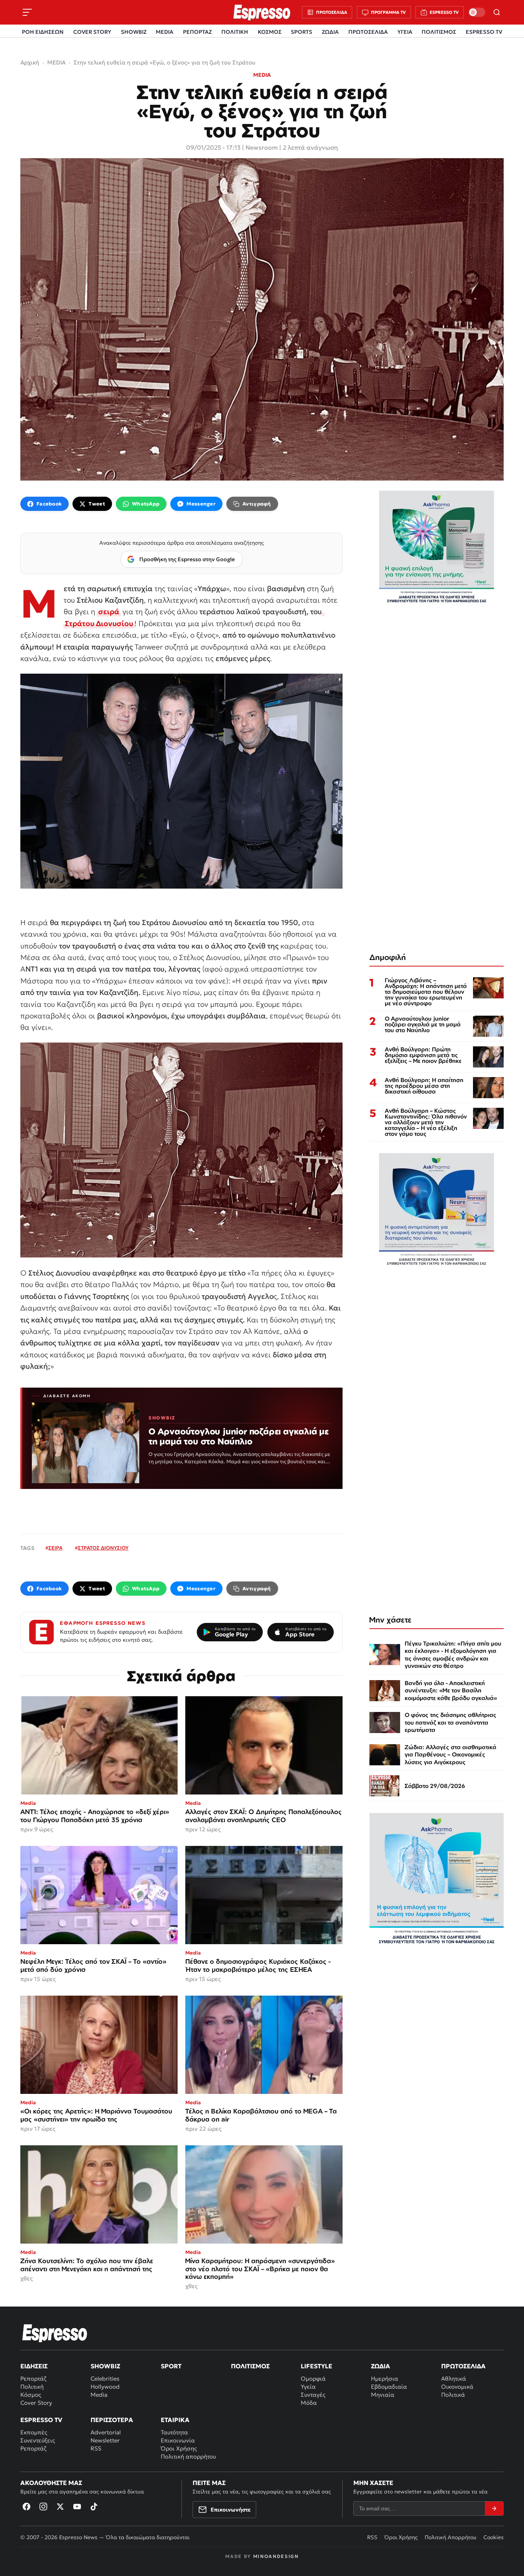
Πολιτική (32, 2387)
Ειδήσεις (34, 2366)
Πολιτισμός (250, 2366)
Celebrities (105, 2379)
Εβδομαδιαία (389, 2387)
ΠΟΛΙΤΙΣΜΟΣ (439, 32)
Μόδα (309, 2403)
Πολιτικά (453, 2395)
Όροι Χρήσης (179, 2448)
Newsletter (105, 2440)
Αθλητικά (454, 2379)
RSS (96, 2448)
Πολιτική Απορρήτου (451, 2537)
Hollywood (105, 2387)
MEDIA (165, 32)
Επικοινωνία (178, 2440)
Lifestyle (316, 2366)
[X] (60, 2507)
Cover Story (36, 2403)
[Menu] (27, 12)
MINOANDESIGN (276, 2556)
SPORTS (302, 32)
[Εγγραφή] (494, 2508)
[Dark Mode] (477, 12)
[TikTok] (94, 2507)
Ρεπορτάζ (33, 2379)
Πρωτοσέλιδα (463, 2366)
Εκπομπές (34, 2432)
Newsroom (262, 147)
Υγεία (308, 2387)
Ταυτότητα (174, 2432)
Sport (171, 2366)
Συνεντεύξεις (38, 2440)
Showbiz (105, 2366)
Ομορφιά (313, 2379)
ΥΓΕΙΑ (405, 32)
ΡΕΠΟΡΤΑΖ (197, 32)
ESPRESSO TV (484, 32)
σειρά (109, 611)
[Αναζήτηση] (497, 12)
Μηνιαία (383, 2395)
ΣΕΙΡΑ (55, 1548)
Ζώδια (381, 2366)
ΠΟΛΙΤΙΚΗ (235, 32)
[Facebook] (26, 2507)
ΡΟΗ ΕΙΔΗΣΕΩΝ (43, 32)
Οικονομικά (457, 2387)
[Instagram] (43, 2507)
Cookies (494, 2537)
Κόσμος (31, 2395)
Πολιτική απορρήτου (188, 2456)
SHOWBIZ (134, 32)
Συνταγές (313, 2395)
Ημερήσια (385, 2379)
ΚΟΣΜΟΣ (270, 32)
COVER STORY (92, 32)
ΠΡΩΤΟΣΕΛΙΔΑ (368, 32)
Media (99, 2395)
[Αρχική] (55, 2333)
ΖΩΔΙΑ (330, 32)
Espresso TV (41, 2420)
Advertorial (106, 2432)
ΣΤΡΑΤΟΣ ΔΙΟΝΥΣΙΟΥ (103, 1548)
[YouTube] (77, 2507)
